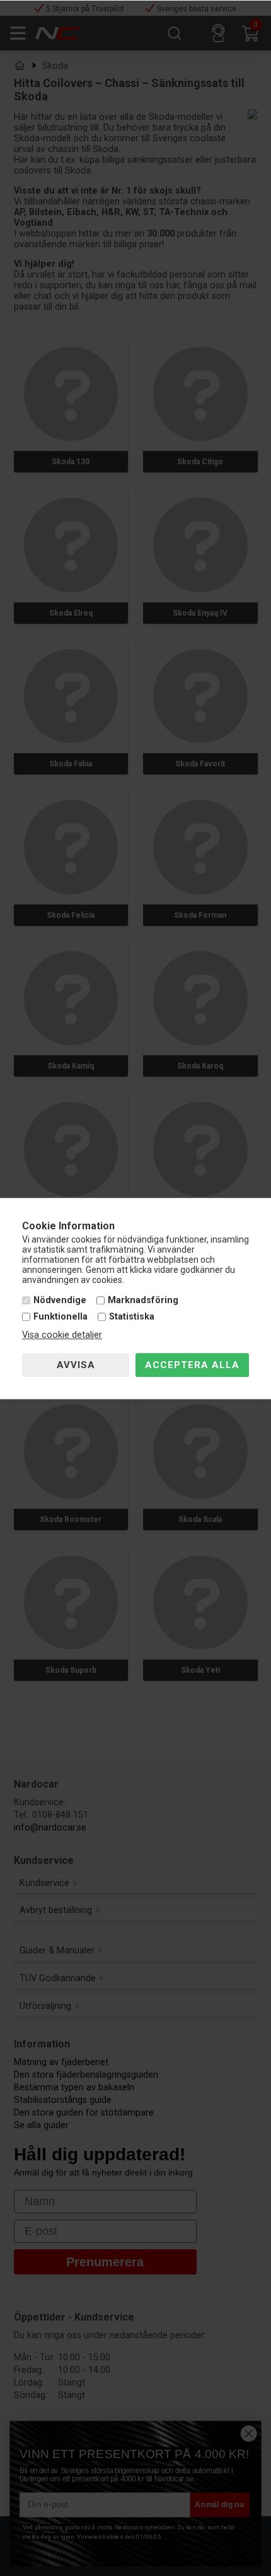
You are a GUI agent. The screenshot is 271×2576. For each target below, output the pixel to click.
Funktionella (61, 1317)
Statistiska (132, 1317)
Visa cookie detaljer (62, 1335)
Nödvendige (60, 1301)
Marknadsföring (143, 1301)
